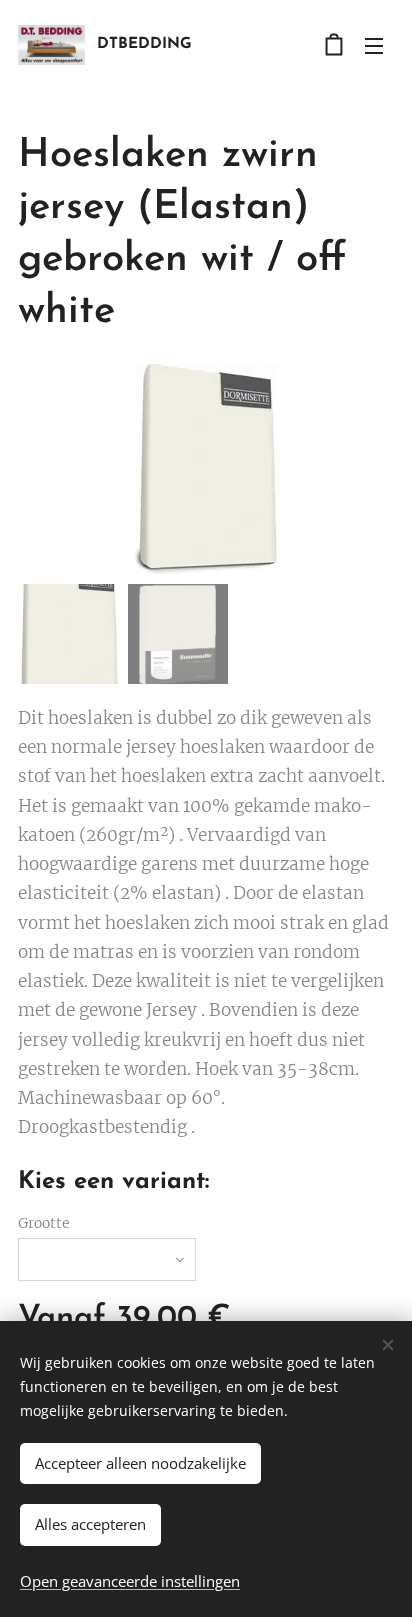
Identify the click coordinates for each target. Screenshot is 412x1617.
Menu (374, 45)
